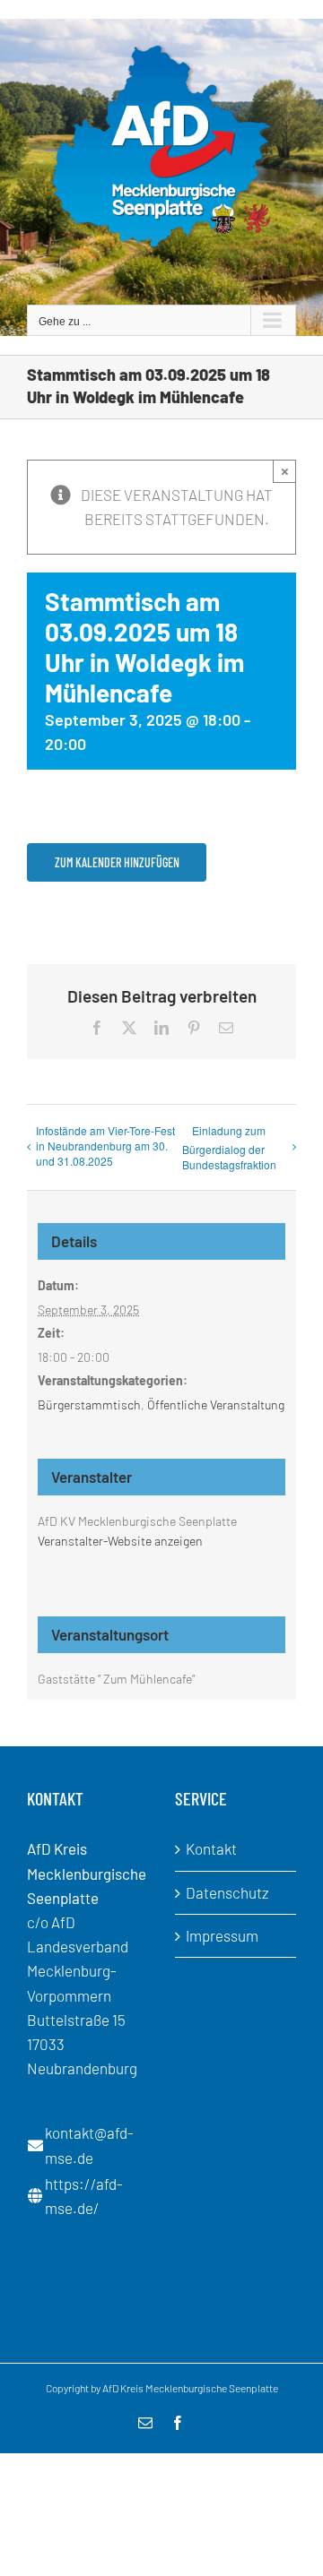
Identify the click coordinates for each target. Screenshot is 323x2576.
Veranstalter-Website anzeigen (120, 1541)
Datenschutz (227, 1892)
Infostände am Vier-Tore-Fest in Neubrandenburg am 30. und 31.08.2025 (105, 1146)
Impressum (222, 1935)
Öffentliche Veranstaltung (216, 1404)
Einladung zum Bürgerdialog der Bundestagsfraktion (229, 1147)
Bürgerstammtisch (89, 1404)
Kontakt (211, 1848)
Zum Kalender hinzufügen (117, 862)
